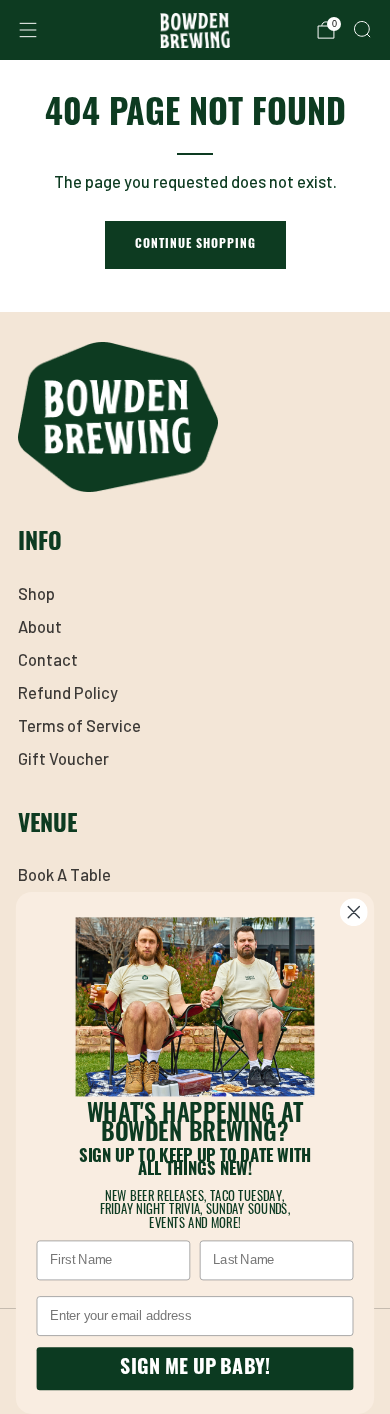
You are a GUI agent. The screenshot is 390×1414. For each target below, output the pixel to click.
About (40, 626)
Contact (48, 659)
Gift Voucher (63, 758)
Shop (36, 593)
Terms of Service (79, 725)
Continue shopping (195, 245)
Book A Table (64, 874)
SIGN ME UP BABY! (195, 1369)
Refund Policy (68, 692)
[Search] (362, 29)
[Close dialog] (354, 912)
